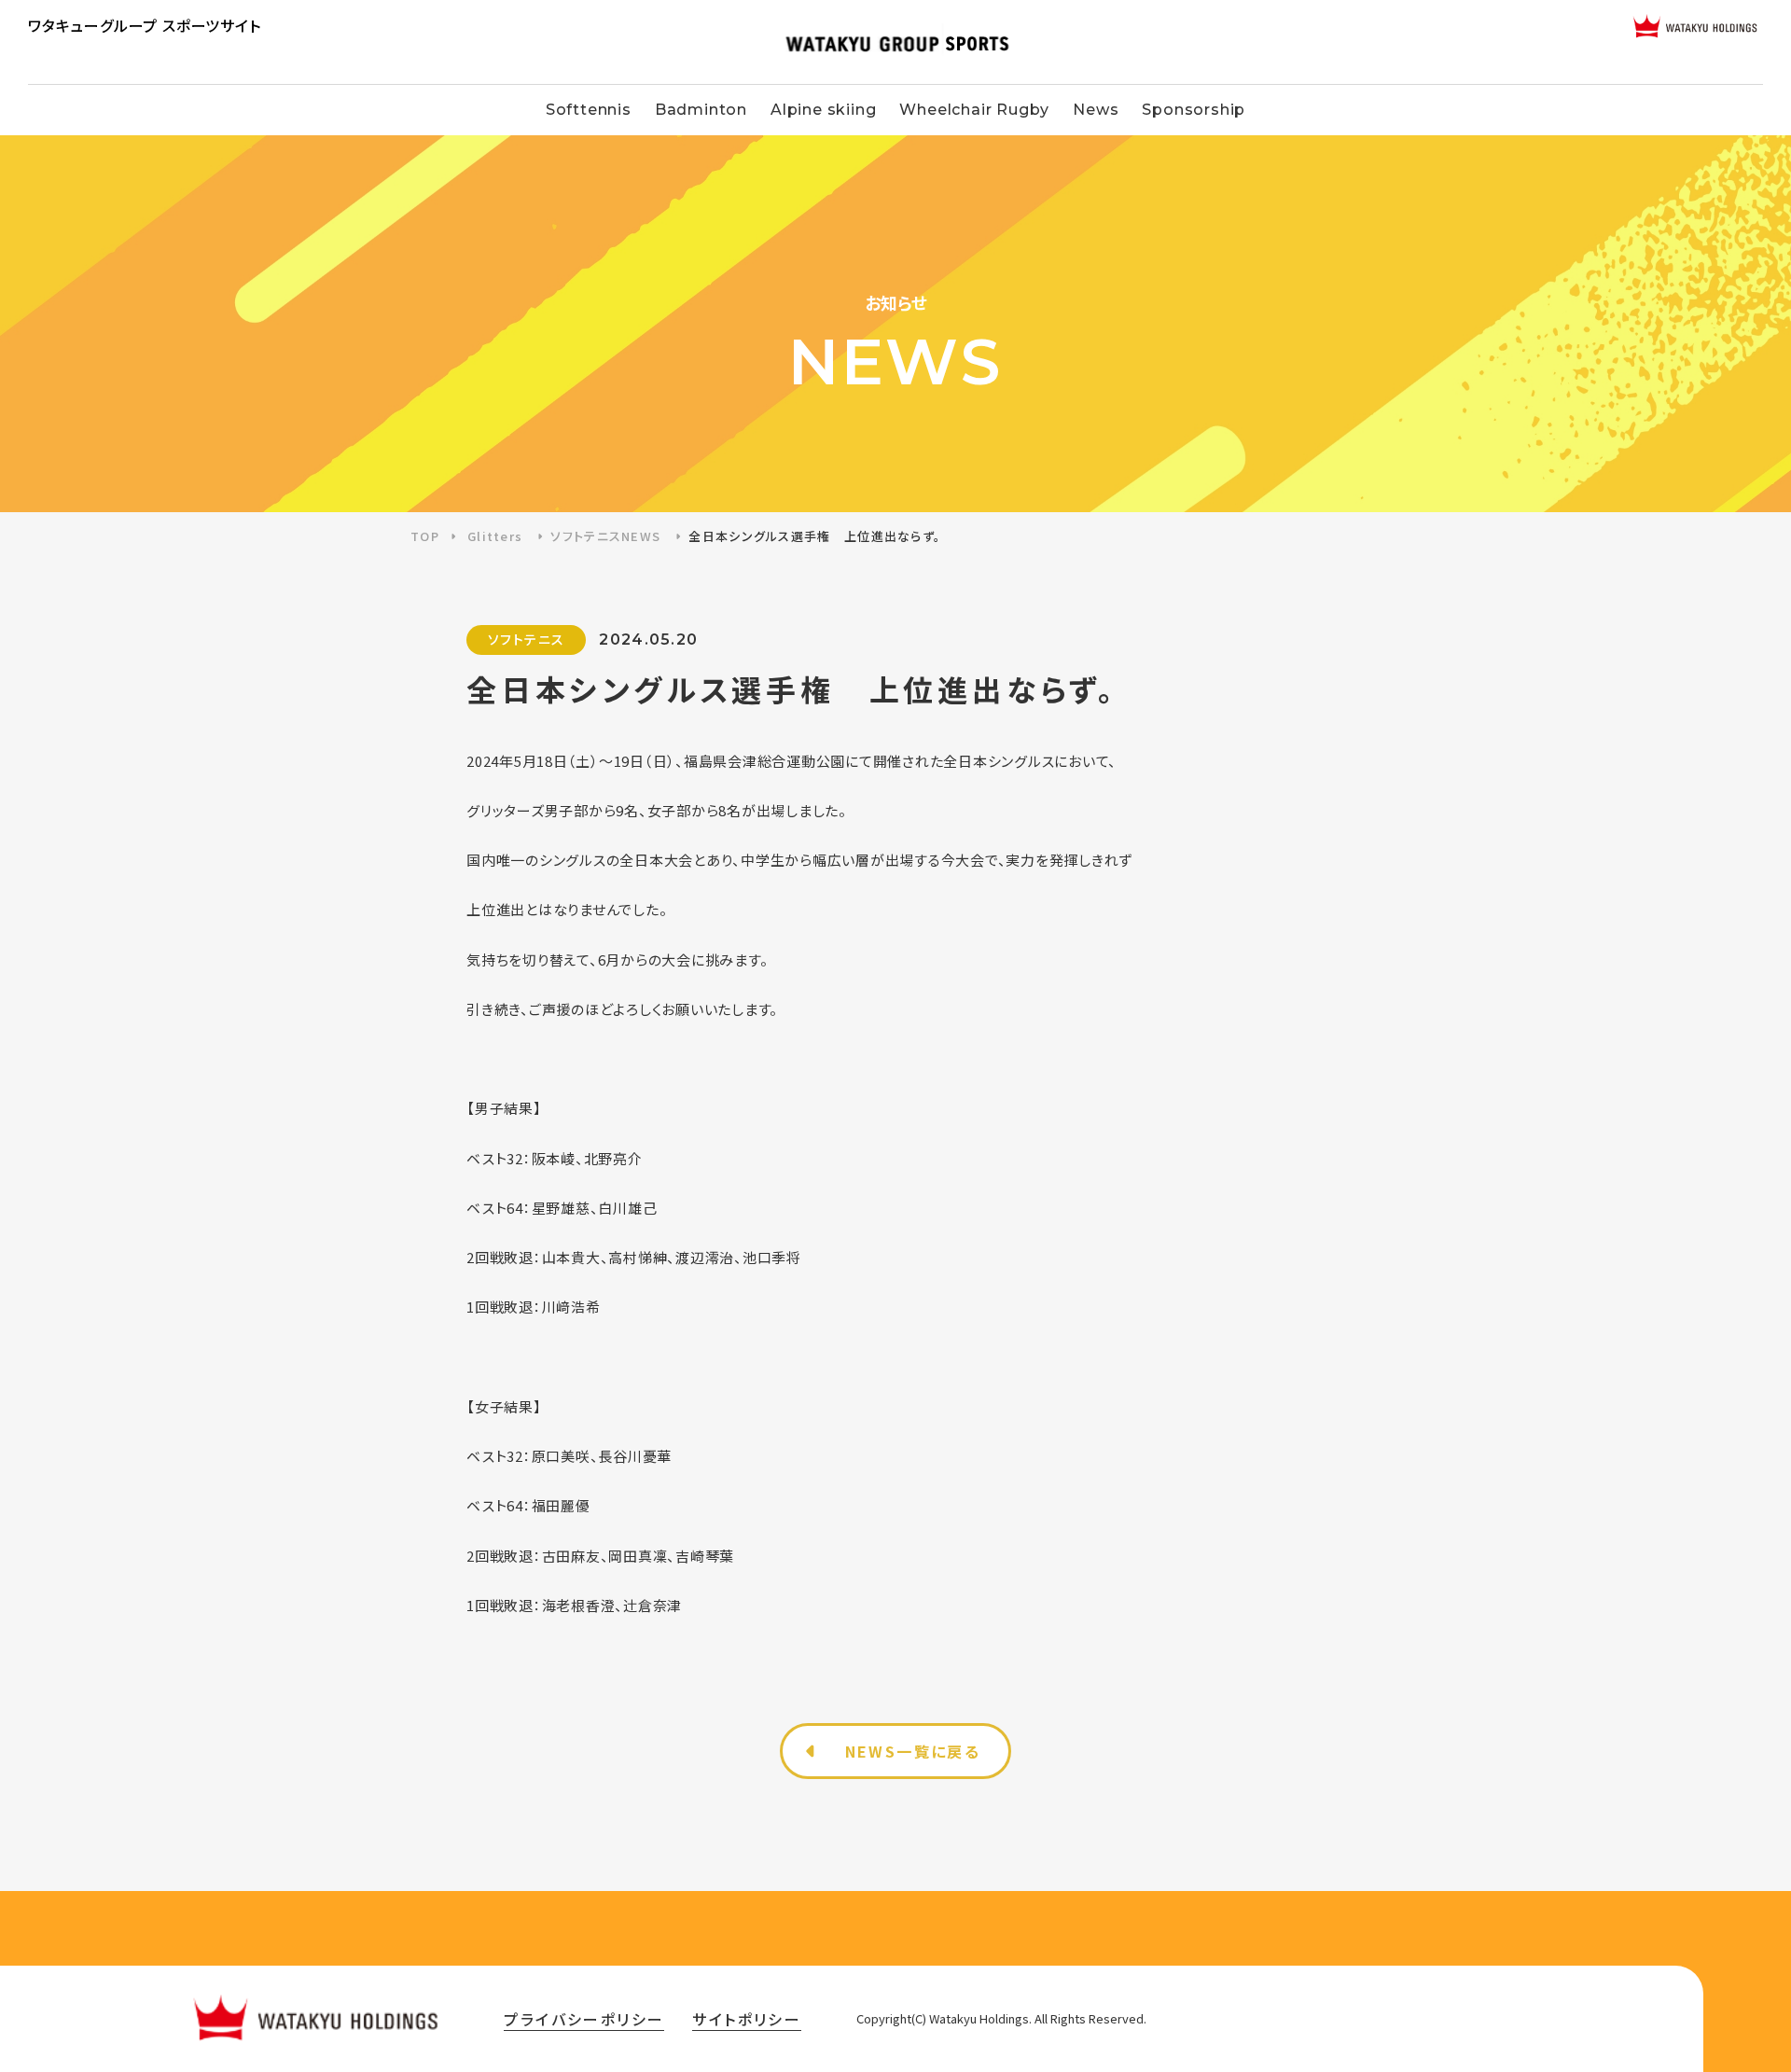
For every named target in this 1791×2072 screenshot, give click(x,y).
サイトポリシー (747, 2019)
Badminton (701, 110)
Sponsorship (1194, 110)
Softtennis (589, 110)
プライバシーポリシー (584, 2019)
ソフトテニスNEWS (605, 536)
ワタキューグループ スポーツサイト (145, 25)
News (1096, 110)
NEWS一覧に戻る (913, 1751)
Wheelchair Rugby (974, 110)
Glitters (495, 536)
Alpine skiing (823, 110)
